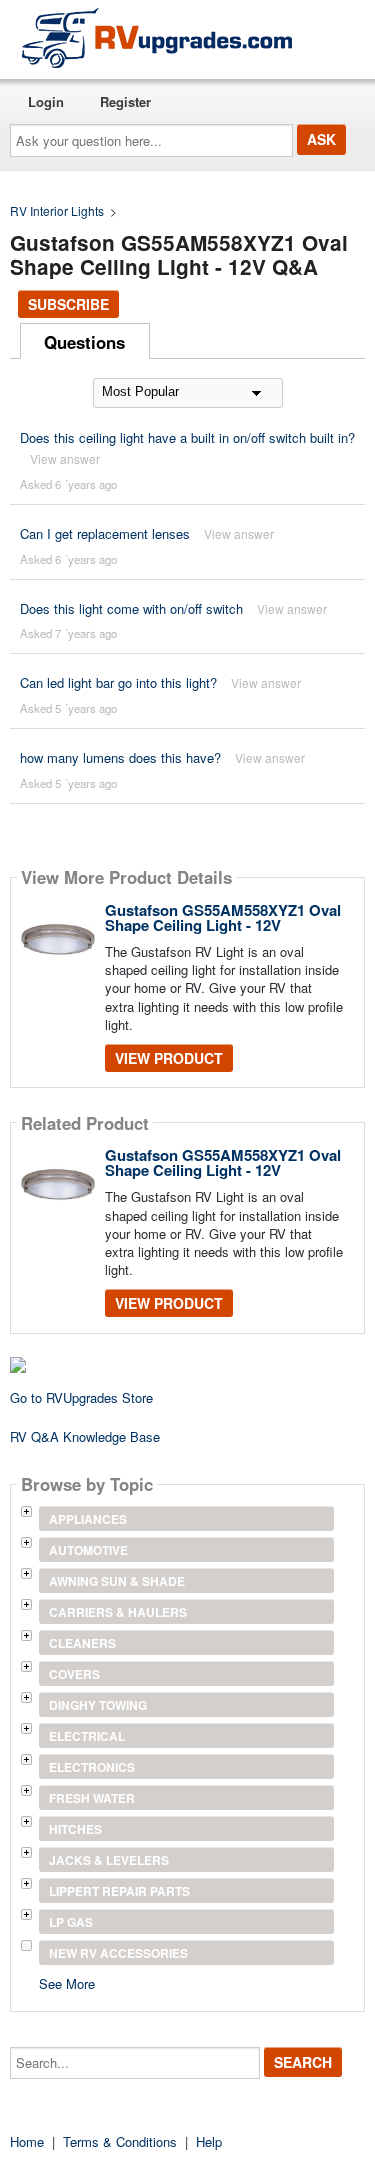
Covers (74, 1674)
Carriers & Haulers (118, 1612)
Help (209, 2141)
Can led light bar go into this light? (118, 682)
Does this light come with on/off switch (131, 608)
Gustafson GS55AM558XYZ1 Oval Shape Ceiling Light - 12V (223, 917)
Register (125, 101)
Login (46, 101)
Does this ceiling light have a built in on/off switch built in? (187, 437)
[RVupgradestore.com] (157, 37)
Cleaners (82, 1643)
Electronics (92, 1767)
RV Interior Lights (57, 210)
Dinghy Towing (98, 1705)
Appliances (88, 1519)
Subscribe (68, 304)
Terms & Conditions (120, 2141)
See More (67, 1982)
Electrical (87, 1736)
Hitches (75, 1829)
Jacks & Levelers (109, 1860)
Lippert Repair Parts (119, 1891)
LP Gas (71, 1922)
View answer (65, 458)
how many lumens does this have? (120, 757)
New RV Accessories (118, 1953)
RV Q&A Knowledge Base (85, 1436)
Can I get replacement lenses (105, 533)
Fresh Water (92, 1798)
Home (27, 2141)
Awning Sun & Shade (117, 1581)
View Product (169, 1058)
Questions (84, 342)
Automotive (88, 1550)
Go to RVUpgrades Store (81, 1397)
